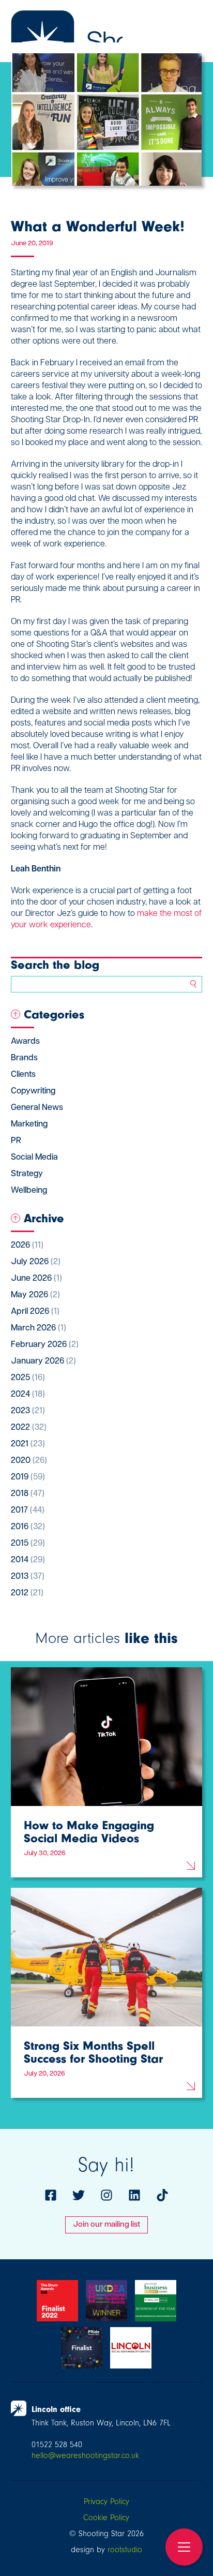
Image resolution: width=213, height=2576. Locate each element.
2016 (28, 1527)
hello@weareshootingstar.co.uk (85, 2455)
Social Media (34, 1158)
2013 (28, 1577)
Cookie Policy (106, 2518)
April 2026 (35, 1312)
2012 (27, 1593)
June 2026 (36, 1279)
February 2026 (45, 1345)
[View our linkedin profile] (134, 2195)
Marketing (29, 1124)
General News (37, 1108)
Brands (24, 1058)
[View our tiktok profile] (162, 2195)
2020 (29, 1461)
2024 (28, 1395)
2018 (28, 1494)
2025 (28, 1378)
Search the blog (55, 965)
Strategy (27, 1174)
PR (16, 1141)
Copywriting (33, 1091)
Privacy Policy (106, 2501)
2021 (28, 1444)
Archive (44, 1218)
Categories (54, 1014)
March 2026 (39, 1328)
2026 (27, 1246)
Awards (25, 1042)
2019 (28, 1477)
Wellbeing (29, 1191)
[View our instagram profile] (106, 2195)
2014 (28, 1560)
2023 (28, 1411)
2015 (28, 1544)
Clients (23, 1075)
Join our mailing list (106, 2225)
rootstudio (125, 2550)
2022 (29, 1428)
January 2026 (43, 1361)
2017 (28, 1511)
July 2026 (36, 1262)
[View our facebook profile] (51, 2195)
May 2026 (35, 1295)
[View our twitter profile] (79, 2195)
